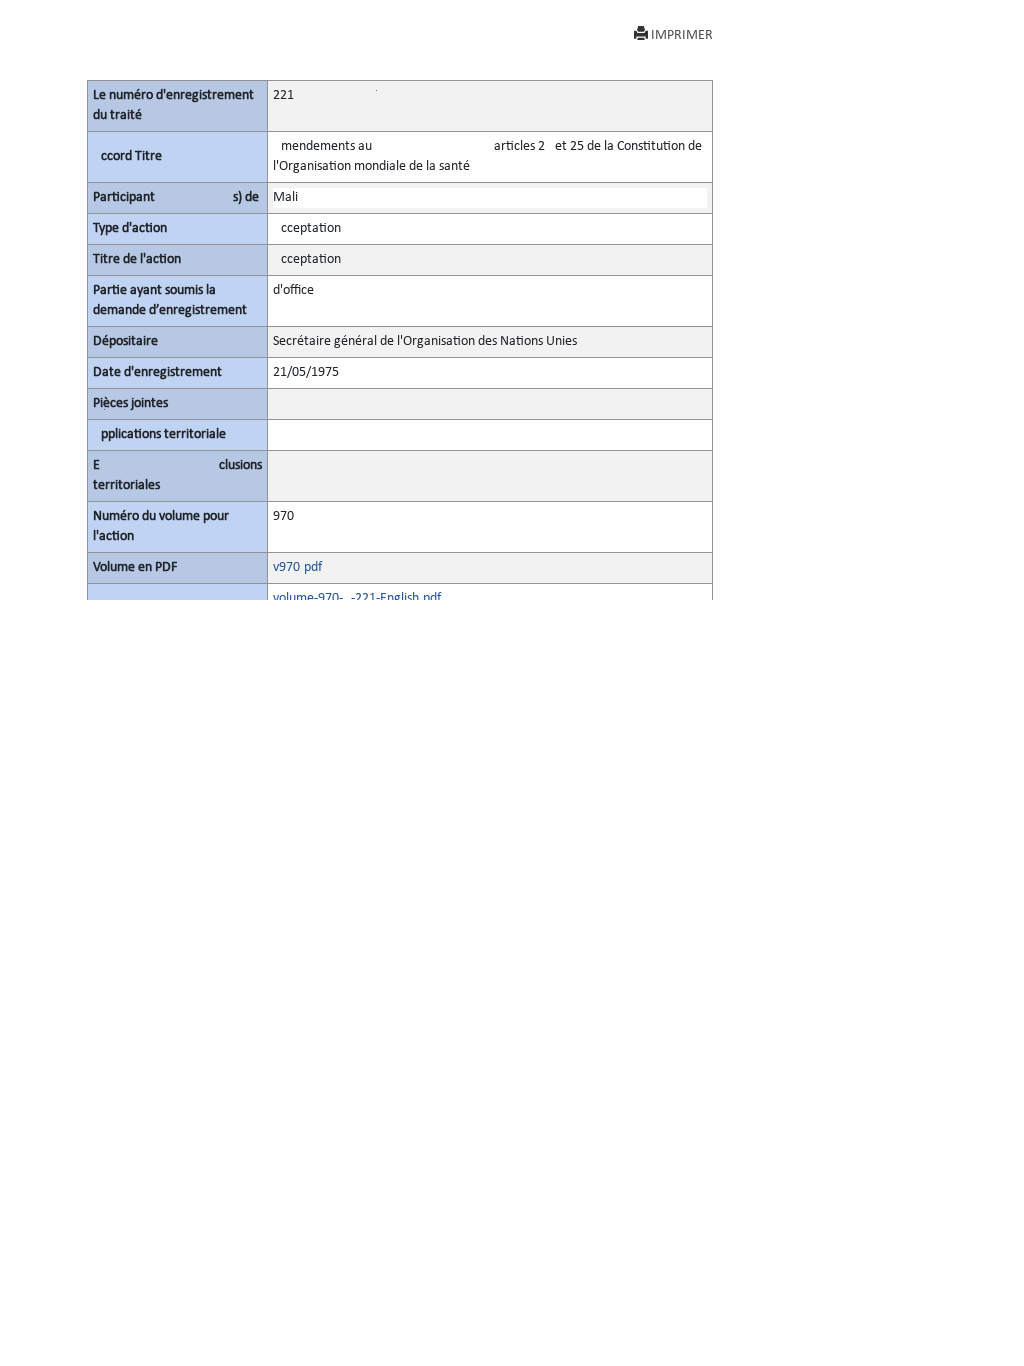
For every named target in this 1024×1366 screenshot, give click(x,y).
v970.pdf (297, 567)
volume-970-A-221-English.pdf (357, 598)
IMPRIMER (682, 35)
